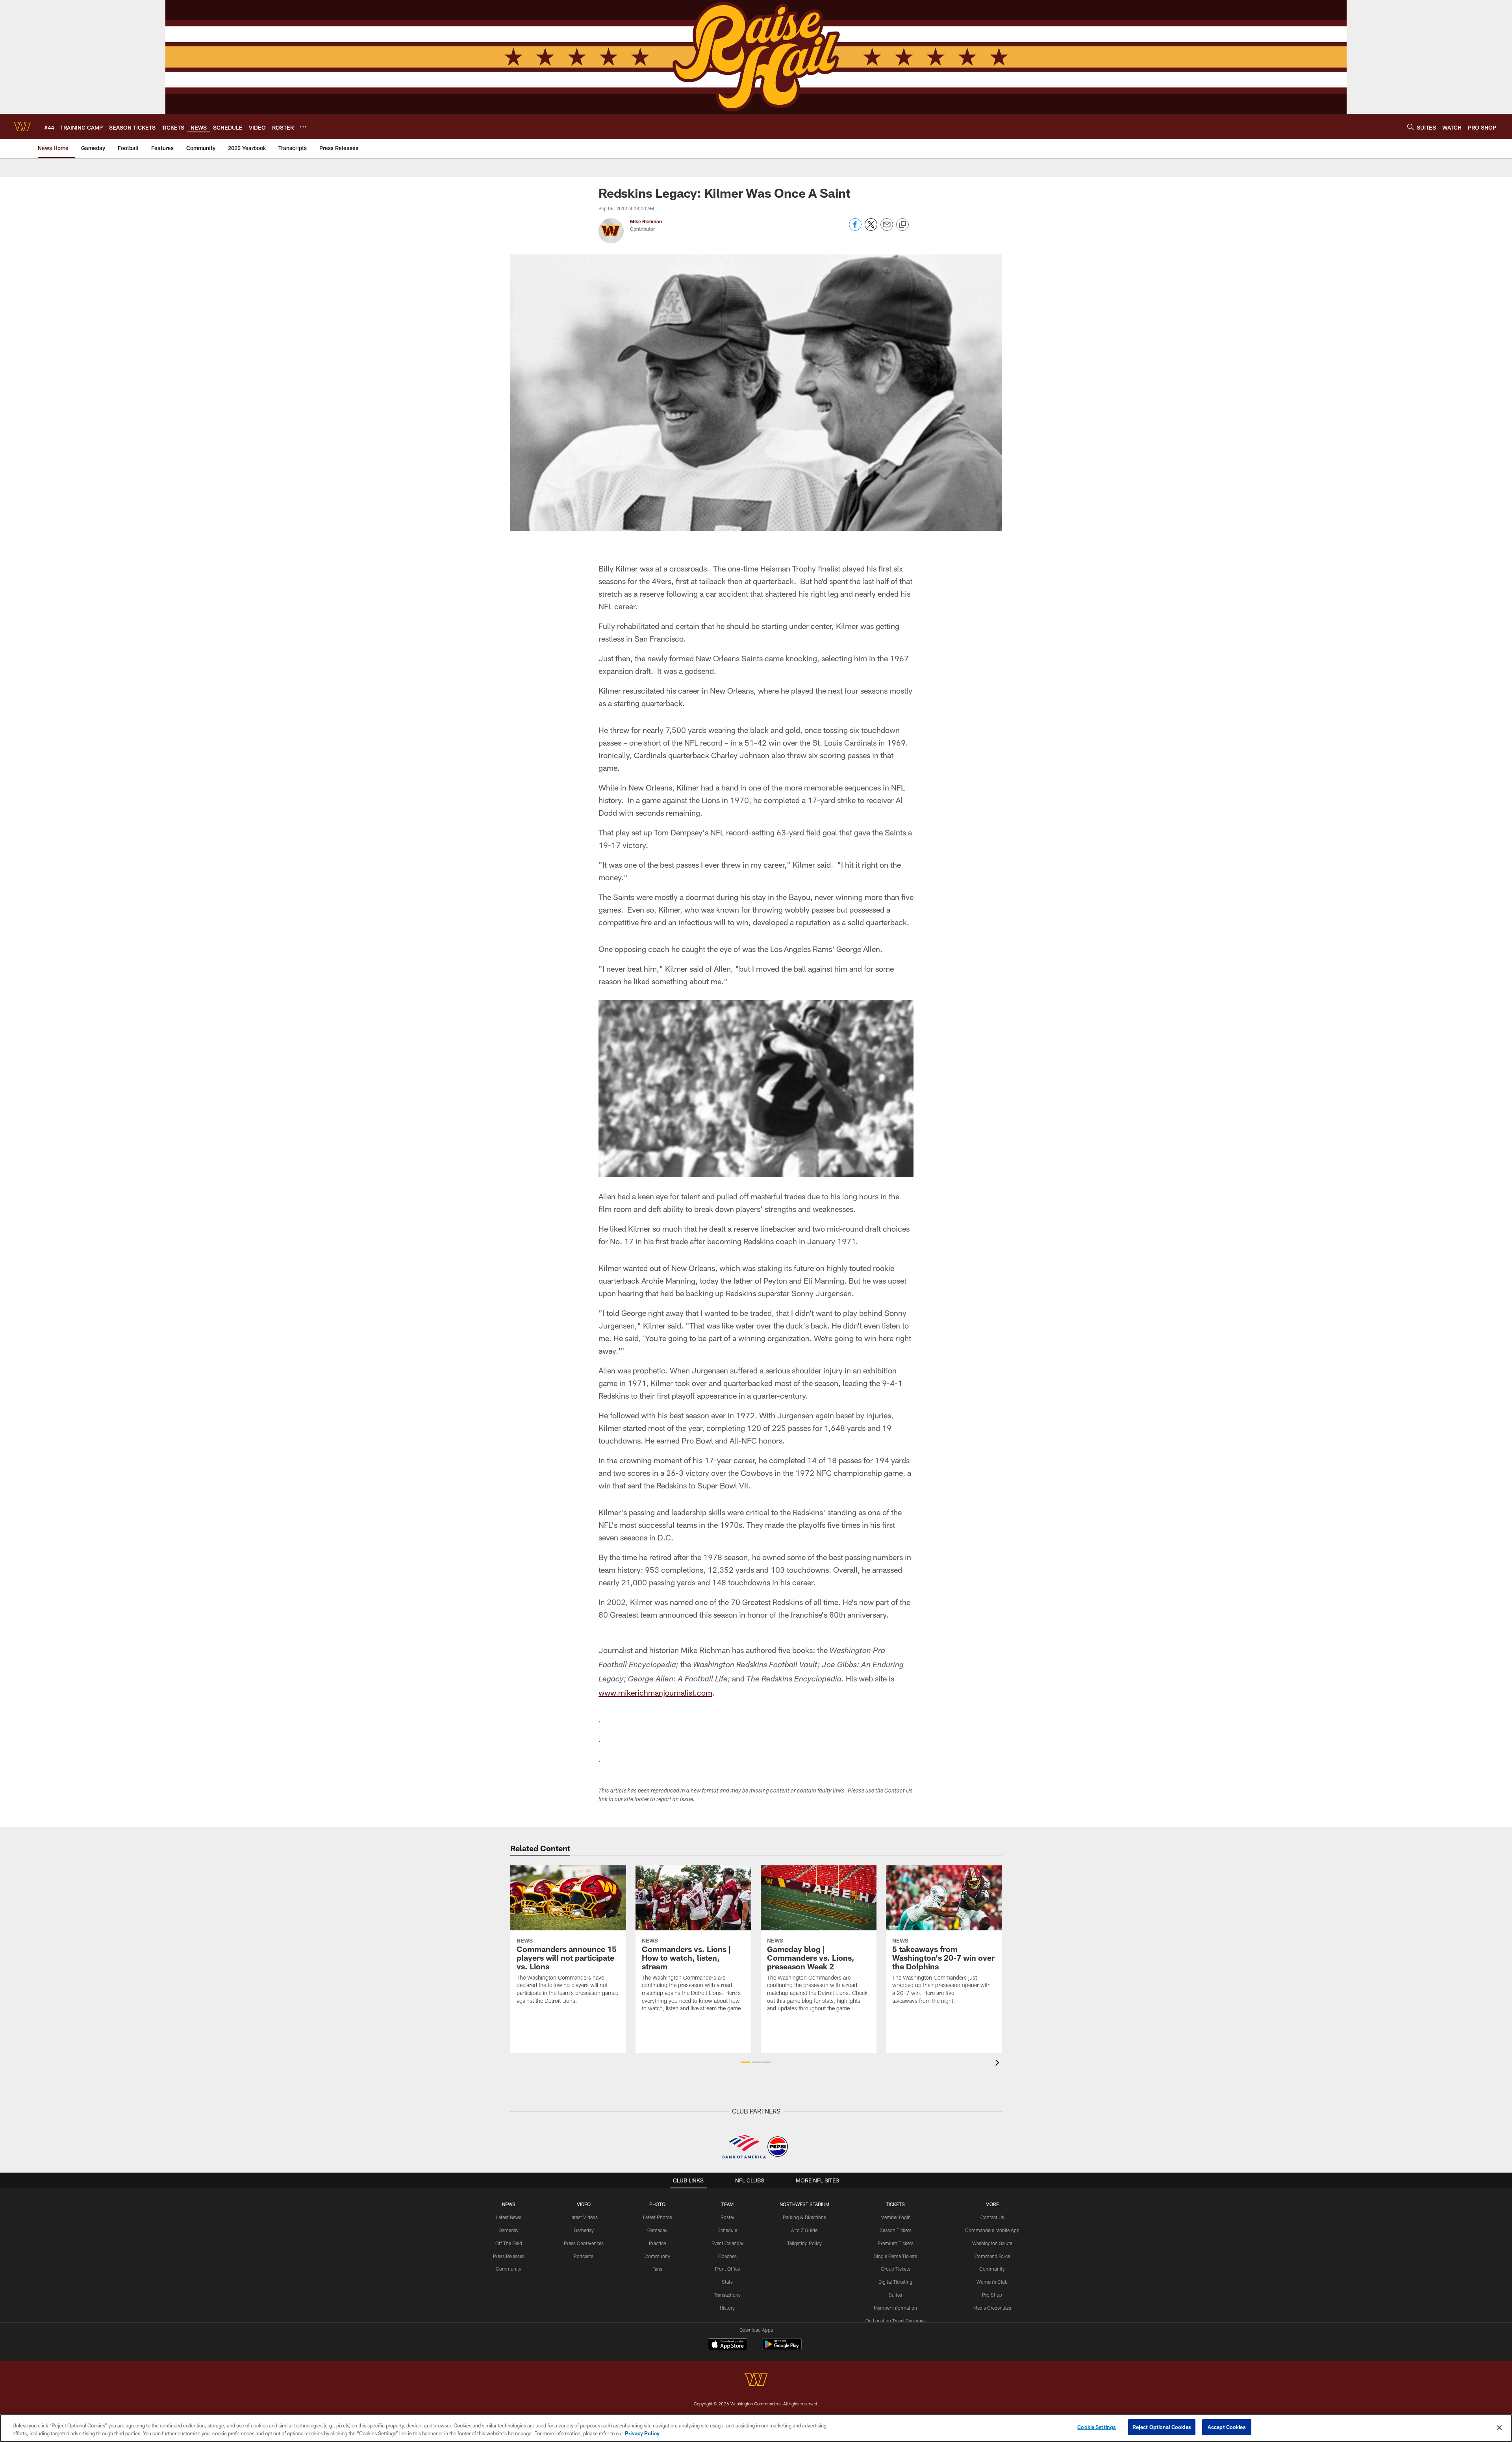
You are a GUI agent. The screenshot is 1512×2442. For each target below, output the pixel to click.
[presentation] (999, 2064)
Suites (895, 2295)
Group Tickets (896, 2269)
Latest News (509, 2217)
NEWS (509, 2204)
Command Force (992, 2256)
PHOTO (657, 2204)
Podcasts (584, 2256)
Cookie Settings (1097, 2427)
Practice (657, 2243)
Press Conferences (584, 2243)
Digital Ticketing (895, 2282)
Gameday (509, 2230)
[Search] (1410, 127)
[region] (756, 2428)
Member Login (896, 2217)
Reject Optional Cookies (1162, 2427)
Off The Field (509, 2243)
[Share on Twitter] (871, 229)
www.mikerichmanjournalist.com (655, 1692)
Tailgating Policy (804, 2243)
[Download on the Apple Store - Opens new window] (728, 2345)
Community (509, 2269)
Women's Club (992, 2282)
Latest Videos (584, 2217)
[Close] (1499, 2427)
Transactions (727, 2295)
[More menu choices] (303, 127)
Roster (727, 2217)
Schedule (727, 2230)
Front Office (727, 2269)
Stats (727, 2282)
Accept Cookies (1227, 2427)
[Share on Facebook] (855, 229)
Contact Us (992, 2217)
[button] (746, 2062)
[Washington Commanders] (756, 2381)
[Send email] (887, 229)
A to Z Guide (804, 2230)
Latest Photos (658, 2217)
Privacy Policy (642, 2433)
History (727, 2308)
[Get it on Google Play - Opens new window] (782, 2348)
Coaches (727, 2256)
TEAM (727, 2204)
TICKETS (895, 2204)
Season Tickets (896, 2230)
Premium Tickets (896, 2243)
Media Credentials (992, 2308)
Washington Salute (992, 2243)
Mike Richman (646, 221)
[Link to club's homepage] (22, 126)
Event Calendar (727, 2243)
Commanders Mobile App (992, 2230)
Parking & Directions (804, 2217)
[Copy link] (902, 225)
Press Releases (509, 2256)
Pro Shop (992, 2295)
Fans (657, 2269)
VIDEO (584, 2204)
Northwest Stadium (804, 2204)
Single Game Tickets (895, 2256)
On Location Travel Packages (896, 2321)
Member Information (895, 2308)
